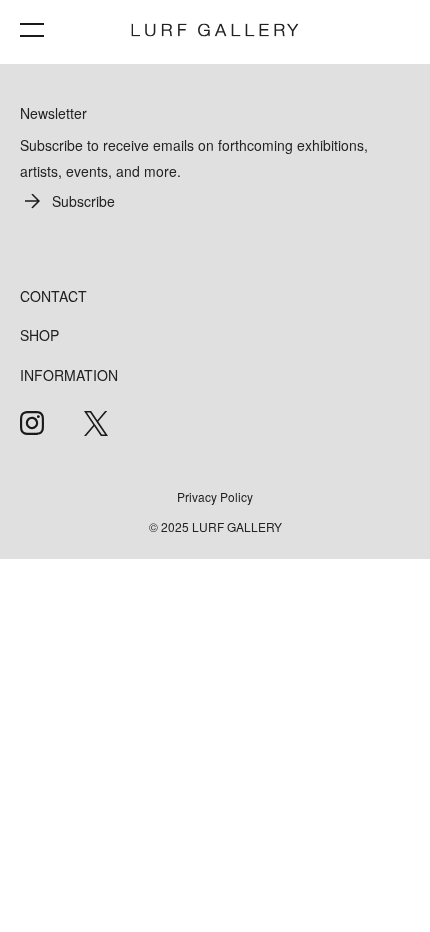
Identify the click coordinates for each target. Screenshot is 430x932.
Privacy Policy (215, 497)
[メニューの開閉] (32, 30)
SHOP (39, 335)
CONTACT (53, 296)
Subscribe (83, 201)
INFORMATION (69, 375)
